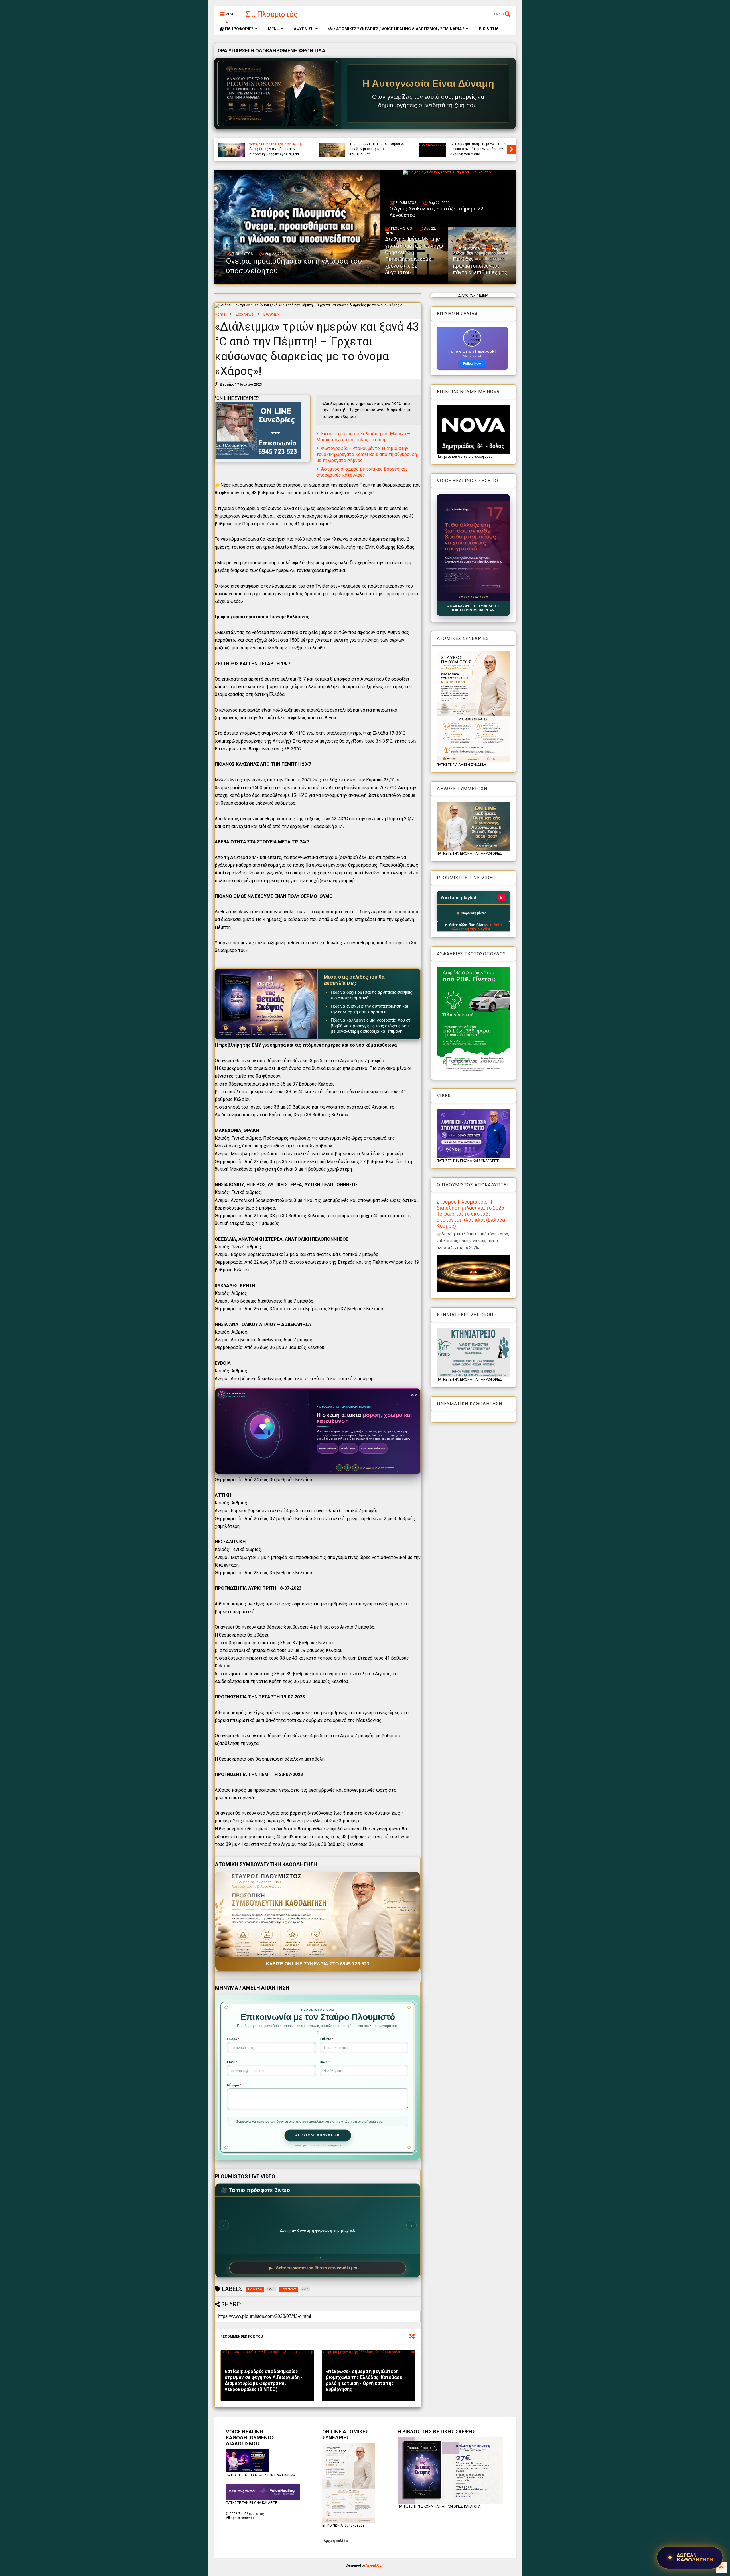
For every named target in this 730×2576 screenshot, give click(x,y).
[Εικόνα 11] (483, 597)
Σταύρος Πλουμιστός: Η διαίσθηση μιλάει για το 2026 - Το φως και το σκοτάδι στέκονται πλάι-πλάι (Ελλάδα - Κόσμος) (472, 1214)
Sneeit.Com (375, 2565)
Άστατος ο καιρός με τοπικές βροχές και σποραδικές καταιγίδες (362, 472)
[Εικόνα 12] (487, 597)
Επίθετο (327, 2039)
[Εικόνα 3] (464, 597)
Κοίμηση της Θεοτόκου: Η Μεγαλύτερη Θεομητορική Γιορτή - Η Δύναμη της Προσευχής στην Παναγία (277, 146)
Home (220, 314)
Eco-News (245, 314)
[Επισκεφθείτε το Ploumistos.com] (278, 94)
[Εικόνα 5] (469, 597)
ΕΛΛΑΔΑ (271, 314)
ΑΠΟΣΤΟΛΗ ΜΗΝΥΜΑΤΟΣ (318, 2135)
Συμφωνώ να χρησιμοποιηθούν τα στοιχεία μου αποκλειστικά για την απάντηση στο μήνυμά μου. (310, 2121)
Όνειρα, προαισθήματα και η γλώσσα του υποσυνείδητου (373, 151)
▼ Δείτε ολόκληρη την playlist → (477, 927)
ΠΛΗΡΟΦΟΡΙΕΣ (239, 29)
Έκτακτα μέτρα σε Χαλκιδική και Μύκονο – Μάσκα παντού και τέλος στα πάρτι (363, 437)
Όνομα (233, 2039)
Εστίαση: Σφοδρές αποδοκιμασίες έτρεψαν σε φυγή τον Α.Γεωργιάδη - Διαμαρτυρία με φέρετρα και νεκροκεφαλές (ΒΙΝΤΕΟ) (264, 2380)
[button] (473, 547)
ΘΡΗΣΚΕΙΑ (458, 144)
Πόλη (325, 2062)
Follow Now (472, 364)
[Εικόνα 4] (466, 597)
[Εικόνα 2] (462, 597)
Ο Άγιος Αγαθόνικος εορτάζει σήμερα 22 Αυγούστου (474, 151)
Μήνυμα (234, 2085)
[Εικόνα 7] (473, 597)
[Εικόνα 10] (480, 597)
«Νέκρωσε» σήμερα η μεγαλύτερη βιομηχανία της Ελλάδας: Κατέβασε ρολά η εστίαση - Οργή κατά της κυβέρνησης (364, 2380)
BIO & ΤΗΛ (488, 29)
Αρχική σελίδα (335, 2541)
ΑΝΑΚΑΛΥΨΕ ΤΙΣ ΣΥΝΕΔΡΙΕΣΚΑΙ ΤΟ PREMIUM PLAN (473, 608)
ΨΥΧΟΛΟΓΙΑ (359, 144)
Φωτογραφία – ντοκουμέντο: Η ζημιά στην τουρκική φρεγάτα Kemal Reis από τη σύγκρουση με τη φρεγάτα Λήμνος (367, 454)
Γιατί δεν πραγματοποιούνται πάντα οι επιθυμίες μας (480, 266)
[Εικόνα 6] (471, 597)
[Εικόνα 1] (460, 597)
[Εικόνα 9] (478, 597)
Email (232, 2062)
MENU (274, 29)
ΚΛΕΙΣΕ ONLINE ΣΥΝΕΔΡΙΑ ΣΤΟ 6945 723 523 (318, 1964)
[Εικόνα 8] (475, 597)
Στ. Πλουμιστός (272, 14)
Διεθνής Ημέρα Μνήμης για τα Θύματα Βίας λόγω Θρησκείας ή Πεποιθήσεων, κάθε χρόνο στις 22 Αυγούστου (414, 256)
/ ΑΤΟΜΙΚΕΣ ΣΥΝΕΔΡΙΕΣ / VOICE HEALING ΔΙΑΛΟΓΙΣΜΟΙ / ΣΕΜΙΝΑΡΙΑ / (399, 29)
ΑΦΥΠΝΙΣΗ (304, 29)
